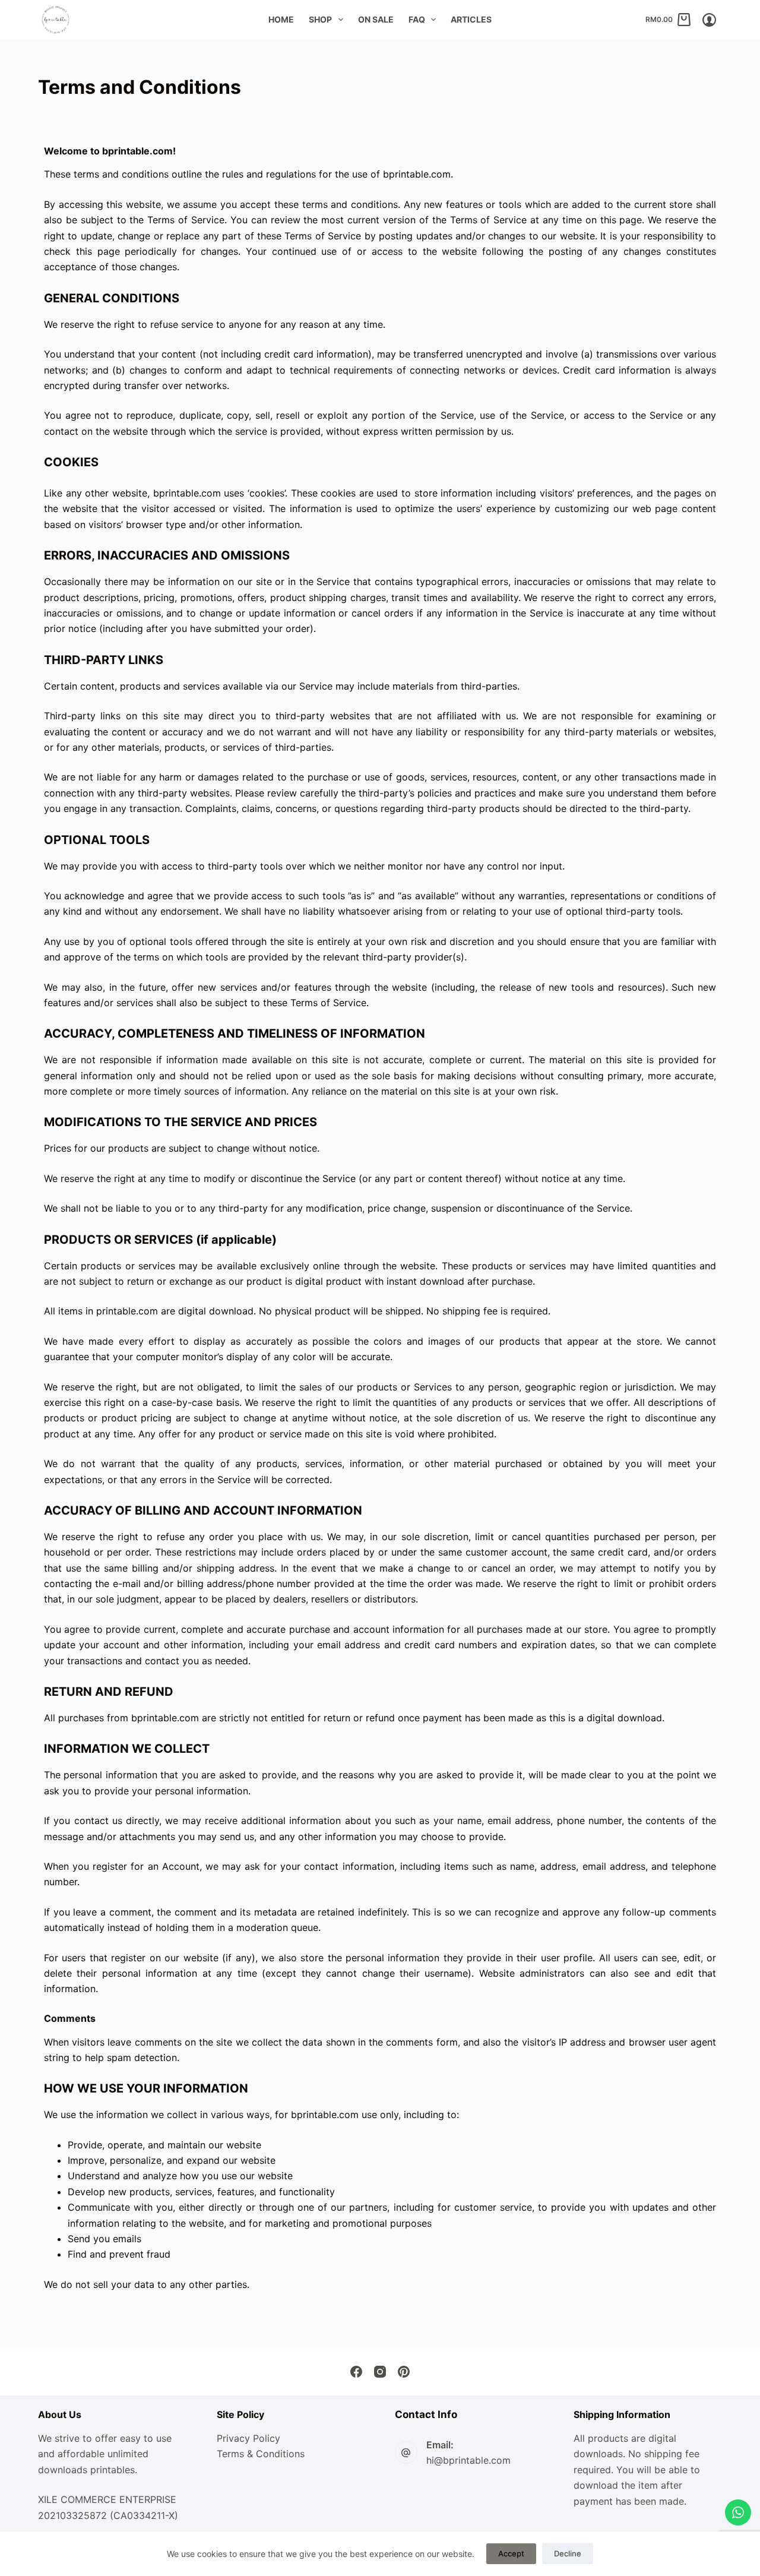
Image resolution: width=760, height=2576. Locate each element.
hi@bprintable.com (468, 2460)
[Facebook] (356, 2372)
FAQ (417, 19)
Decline (568, 2553)
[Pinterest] (404, 2372)
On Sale (376, 19)
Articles (471, 19)
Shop (320, 19)
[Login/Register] (709, 20)
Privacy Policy (248, 2438)
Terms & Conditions (261, 2454)
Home (281, 19)
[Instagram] (380, 2372)
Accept (511, 2553)
